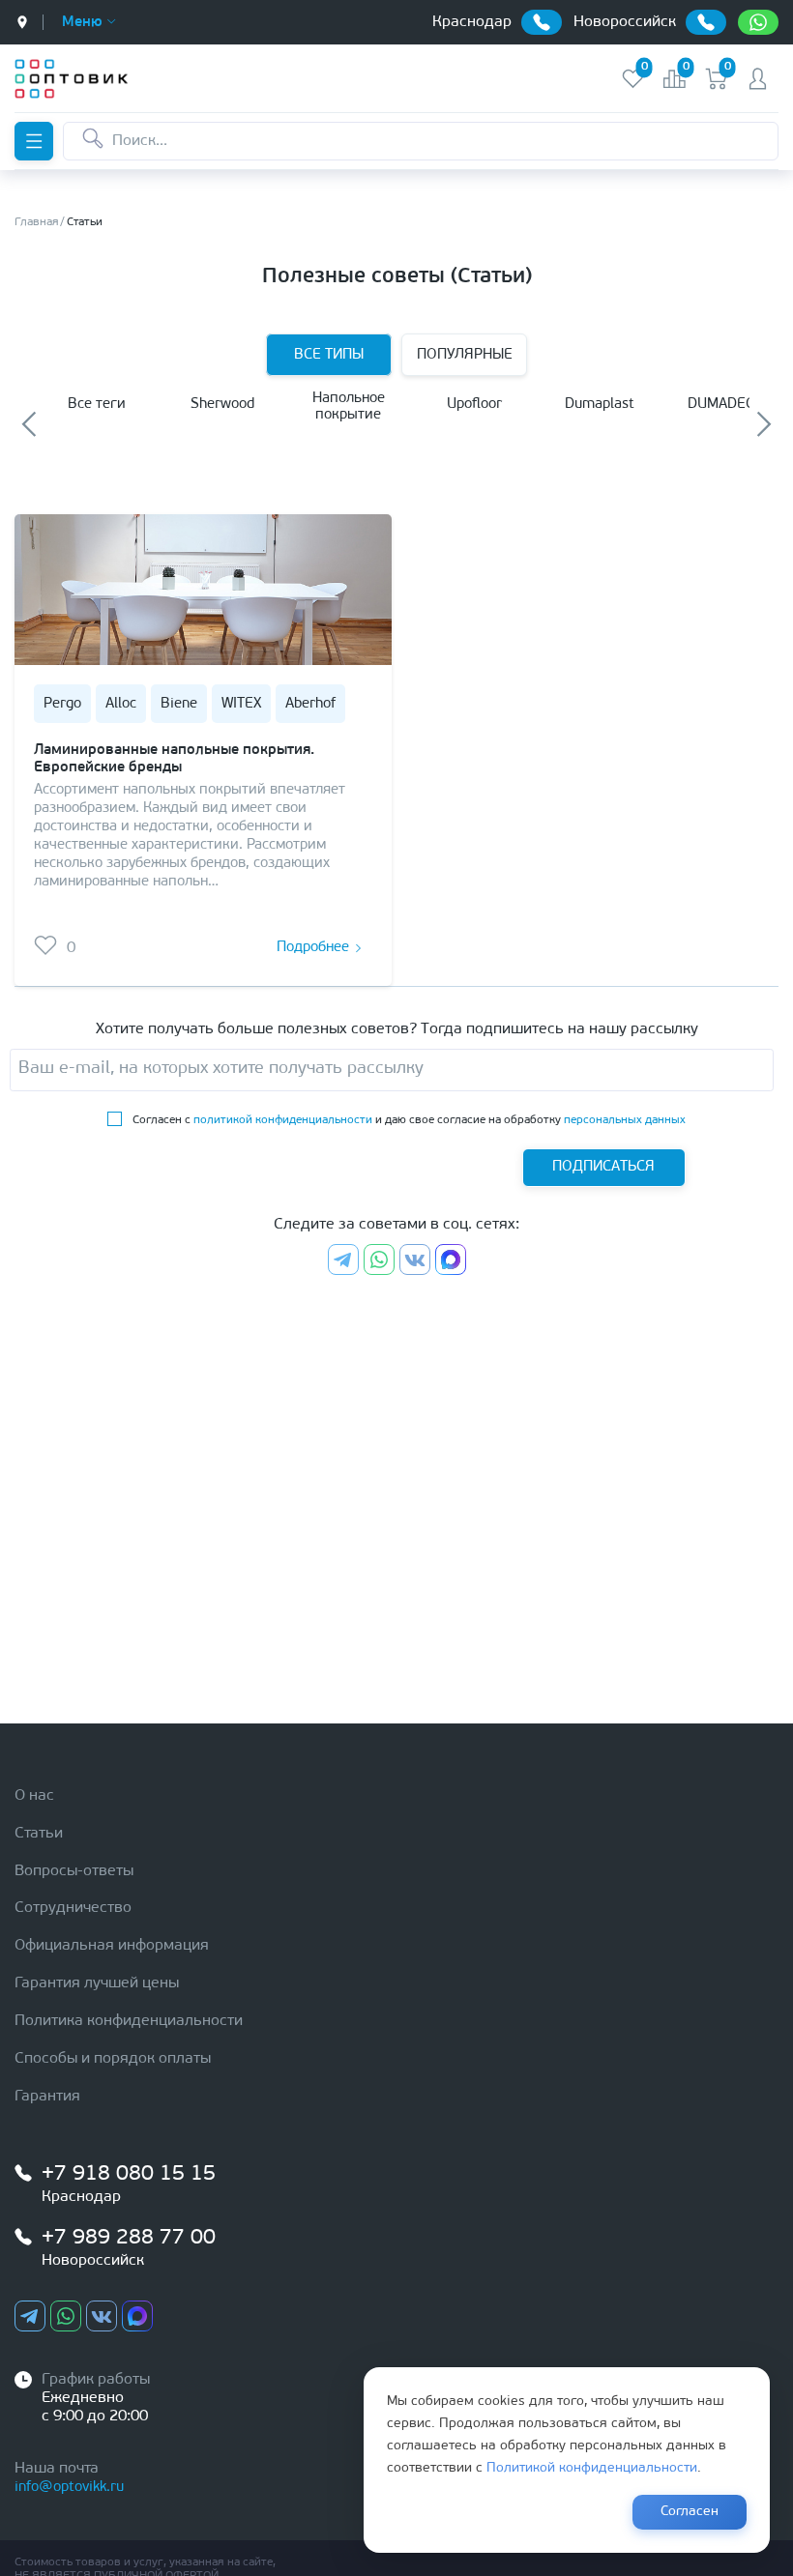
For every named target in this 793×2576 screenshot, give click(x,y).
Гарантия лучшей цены (97, 1983)
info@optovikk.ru (69, 2488)
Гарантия (47, 2097)
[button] (29, 424)
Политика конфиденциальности (129, 2021)
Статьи (39, 1834)
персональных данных (625, 1120)
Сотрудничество (73, 1908)
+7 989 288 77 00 (129, 2238)
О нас (34, 1796)
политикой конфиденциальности (283, 1120)
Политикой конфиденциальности (592, 2468)
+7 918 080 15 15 (129, 2174)
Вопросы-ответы (74, 1871)
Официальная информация (112, 1946)
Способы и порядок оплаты (113, 2059)
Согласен (690, 2512)
